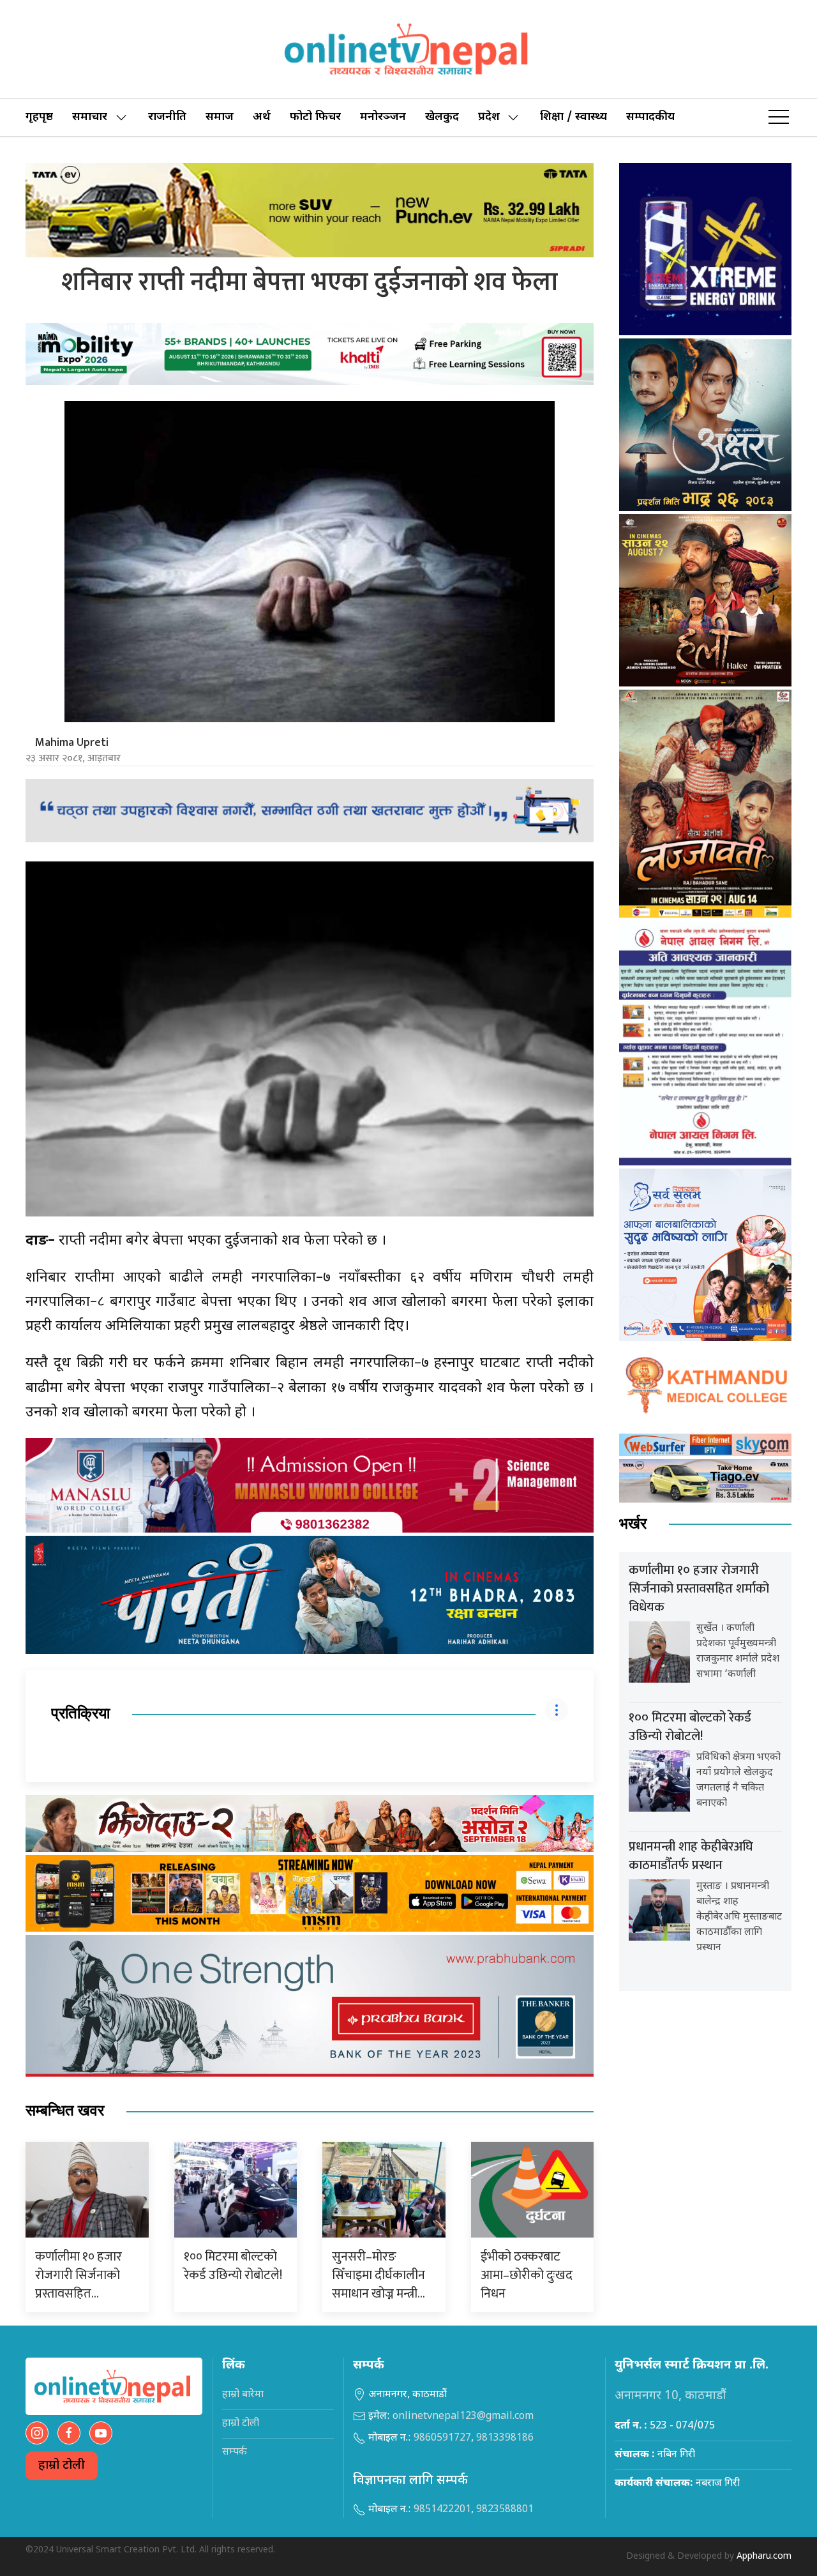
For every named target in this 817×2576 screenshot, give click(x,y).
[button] (779, 117)
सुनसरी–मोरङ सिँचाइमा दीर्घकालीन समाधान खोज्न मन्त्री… (379, 2275)
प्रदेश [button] (489, 117)
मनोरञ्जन (383, 117)
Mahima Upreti (72, 743)
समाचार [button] (90, 117)
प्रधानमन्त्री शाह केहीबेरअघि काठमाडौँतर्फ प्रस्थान (691, 1856)
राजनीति (167, 117)
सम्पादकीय (650, 117)
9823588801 (505, 2510)
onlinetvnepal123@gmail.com (463, 2417)
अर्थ (262, 117)
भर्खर (633, 1524)
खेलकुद (442, 117)
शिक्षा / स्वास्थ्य (573, 117)
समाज (220, 117)
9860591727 (442, 2438)
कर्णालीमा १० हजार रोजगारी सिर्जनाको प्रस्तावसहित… (79, 2275)
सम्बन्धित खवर (65, 2111)
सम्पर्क (235, 2452)
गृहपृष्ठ (39, 117)
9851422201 (442, 2510)
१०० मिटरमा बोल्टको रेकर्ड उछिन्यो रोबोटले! (233, 2266)
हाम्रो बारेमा (243, 2395)
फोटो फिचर (315, 117)
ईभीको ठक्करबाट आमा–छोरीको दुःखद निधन (527, 2275)
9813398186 (505, 2438)
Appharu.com (764, 2557)
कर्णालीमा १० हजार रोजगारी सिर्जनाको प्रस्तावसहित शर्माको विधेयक (699, 1589)
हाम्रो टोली (62, 2466)
